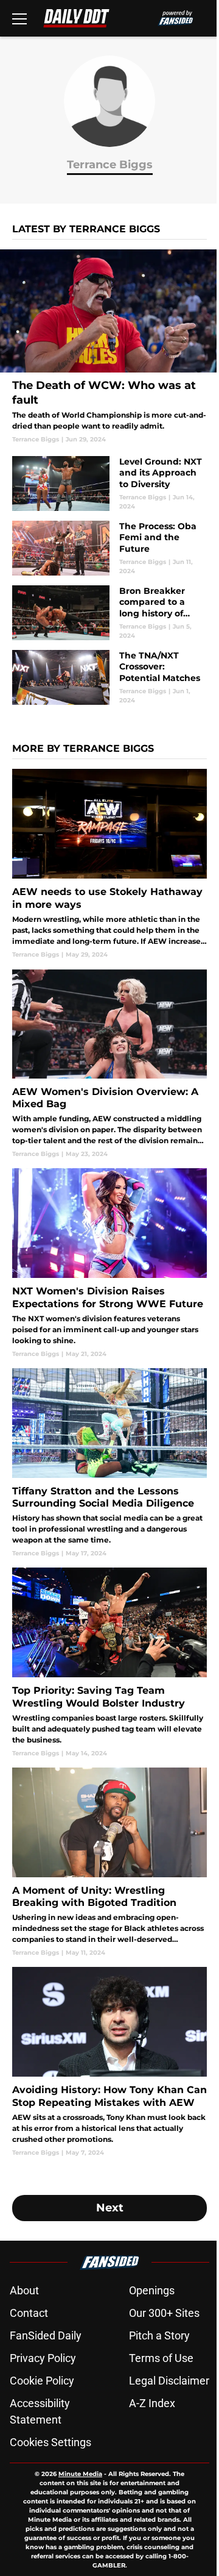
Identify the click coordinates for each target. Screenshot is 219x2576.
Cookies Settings (50, 2442)
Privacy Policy (43, 2358)
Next (110, 2208)
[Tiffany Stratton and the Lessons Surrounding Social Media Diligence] (109, 1463)
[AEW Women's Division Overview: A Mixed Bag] (109, 1064)
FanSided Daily (46, 2335)
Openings (152, 2290)
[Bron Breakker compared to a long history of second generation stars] (109, 613)
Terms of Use (161, 2358)
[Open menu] (19, 18)
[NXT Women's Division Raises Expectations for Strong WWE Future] (109, 1263)
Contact (29, 2313)
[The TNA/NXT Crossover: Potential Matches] (109, 677)
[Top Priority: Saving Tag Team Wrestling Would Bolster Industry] (109, 1662)
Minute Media (80, 2474)
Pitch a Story (159, 2335)
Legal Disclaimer (169, 2381)
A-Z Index (152, 2403)
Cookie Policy (42, 2381)
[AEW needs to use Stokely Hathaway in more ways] (109, 864)
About (24, 2290)
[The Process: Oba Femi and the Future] (109, 548)
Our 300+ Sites (164, 2313)
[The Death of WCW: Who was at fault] (109, 347)
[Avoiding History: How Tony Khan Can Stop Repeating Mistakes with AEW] (109, 2062)
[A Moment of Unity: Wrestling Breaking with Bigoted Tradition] (109, 1862)
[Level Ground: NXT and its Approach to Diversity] (109, 483)
